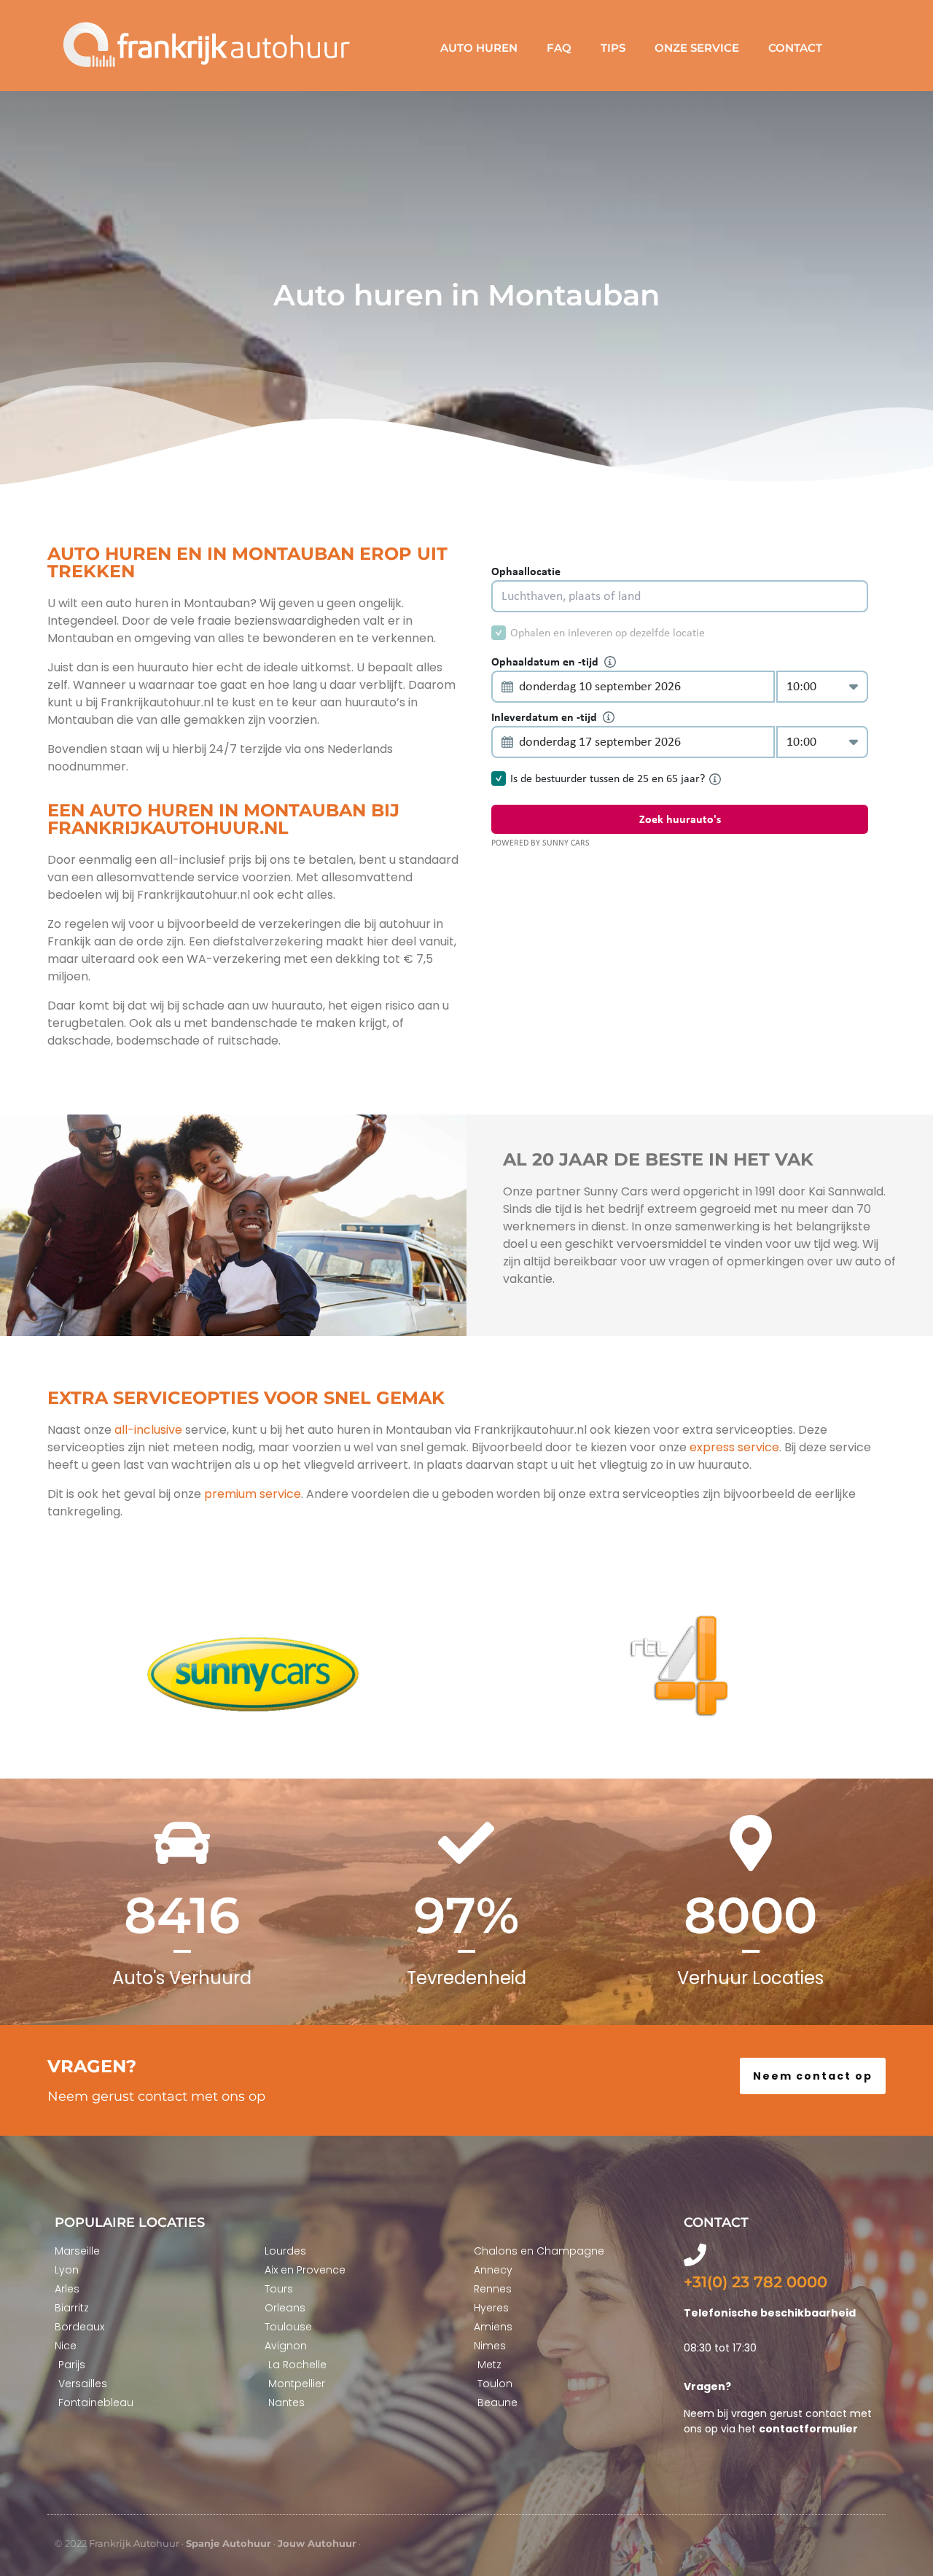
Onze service (697, 48)
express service (733, 1447)
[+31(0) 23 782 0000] (695, 2255)
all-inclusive (148, 1430)
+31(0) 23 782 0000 (756, 2282)
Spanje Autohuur (229, 2543)
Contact (795, 48)
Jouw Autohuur (317, 2543)
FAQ (559, 48)
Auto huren (479, 48)
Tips (613, 48)
